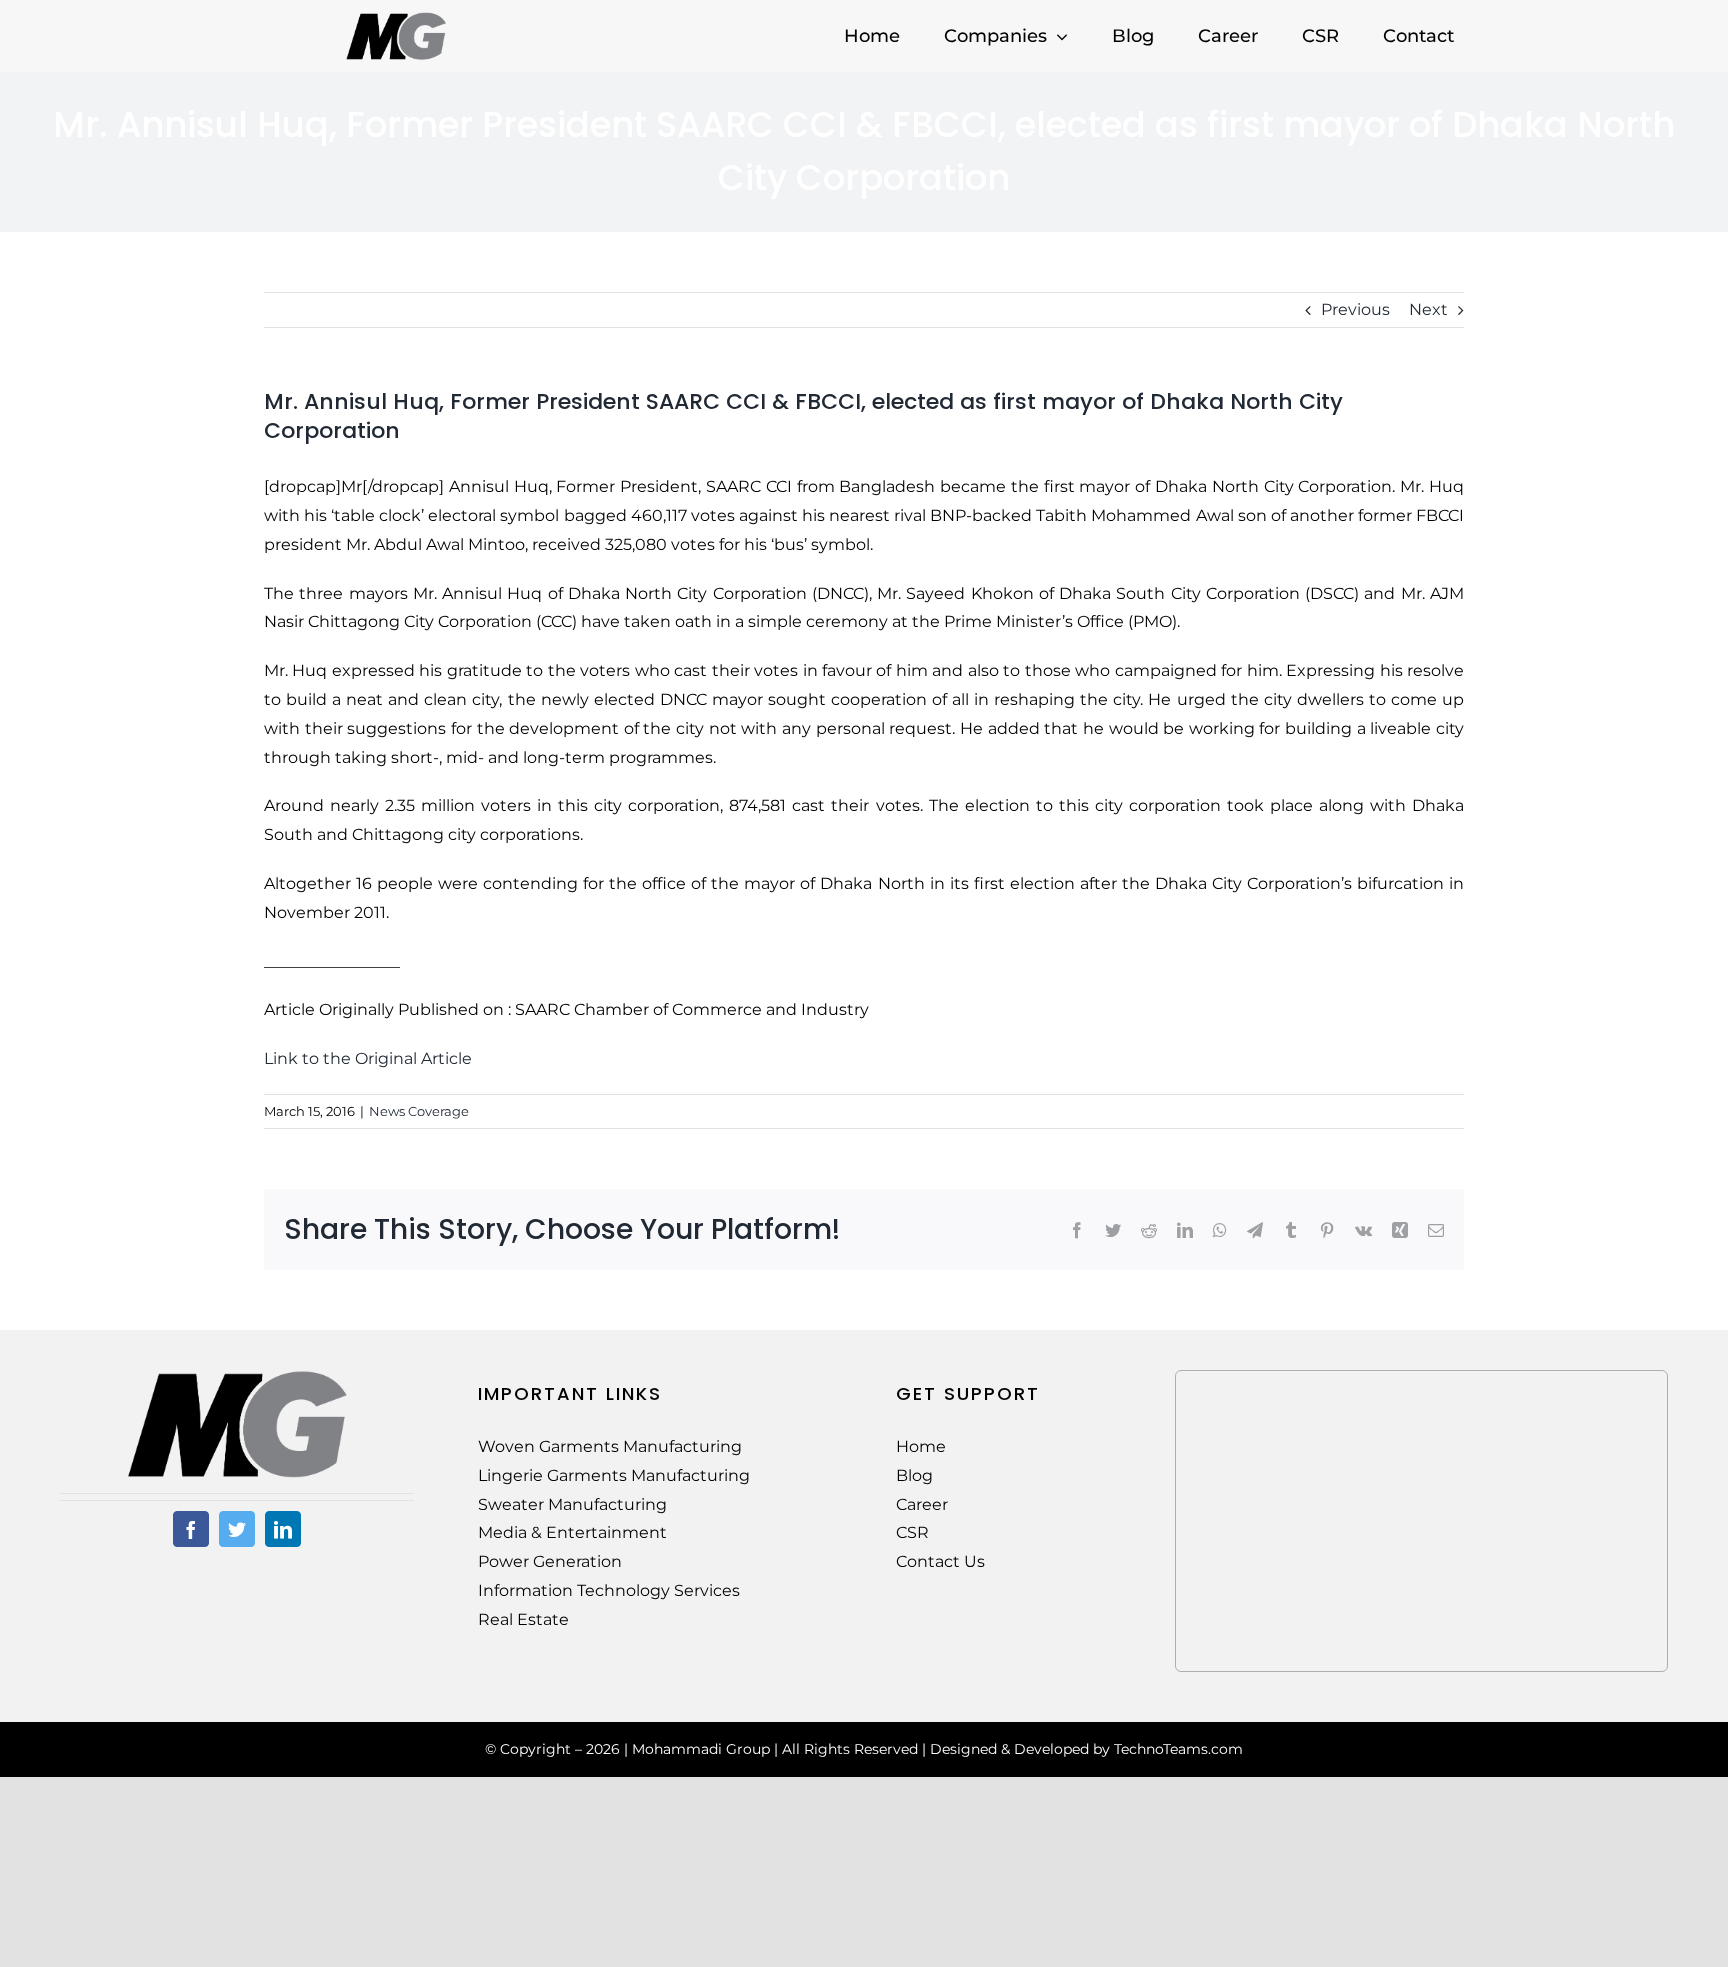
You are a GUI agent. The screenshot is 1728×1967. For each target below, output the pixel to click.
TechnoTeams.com (1178, 1749)
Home (921, 1446)
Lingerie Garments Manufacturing (614, 1475)
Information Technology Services (609, 1590)
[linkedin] (283, 1529)
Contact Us (940, 1561)
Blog (914, 1475)
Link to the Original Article (368, 1058)
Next (1428, 309)
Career (922, 1504)
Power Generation (550, 1561)
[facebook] (191, 1529)
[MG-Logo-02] (237, 1377)
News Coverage (419, 1111)
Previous (1355, 309)
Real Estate (523, 1619)
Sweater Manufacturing (572, 1504)
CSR (912, 1532)
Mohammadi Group (701, 1749)
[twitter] (237, 1529)
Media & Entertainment (572, 1532)
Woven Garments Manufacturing (610, 1446)
